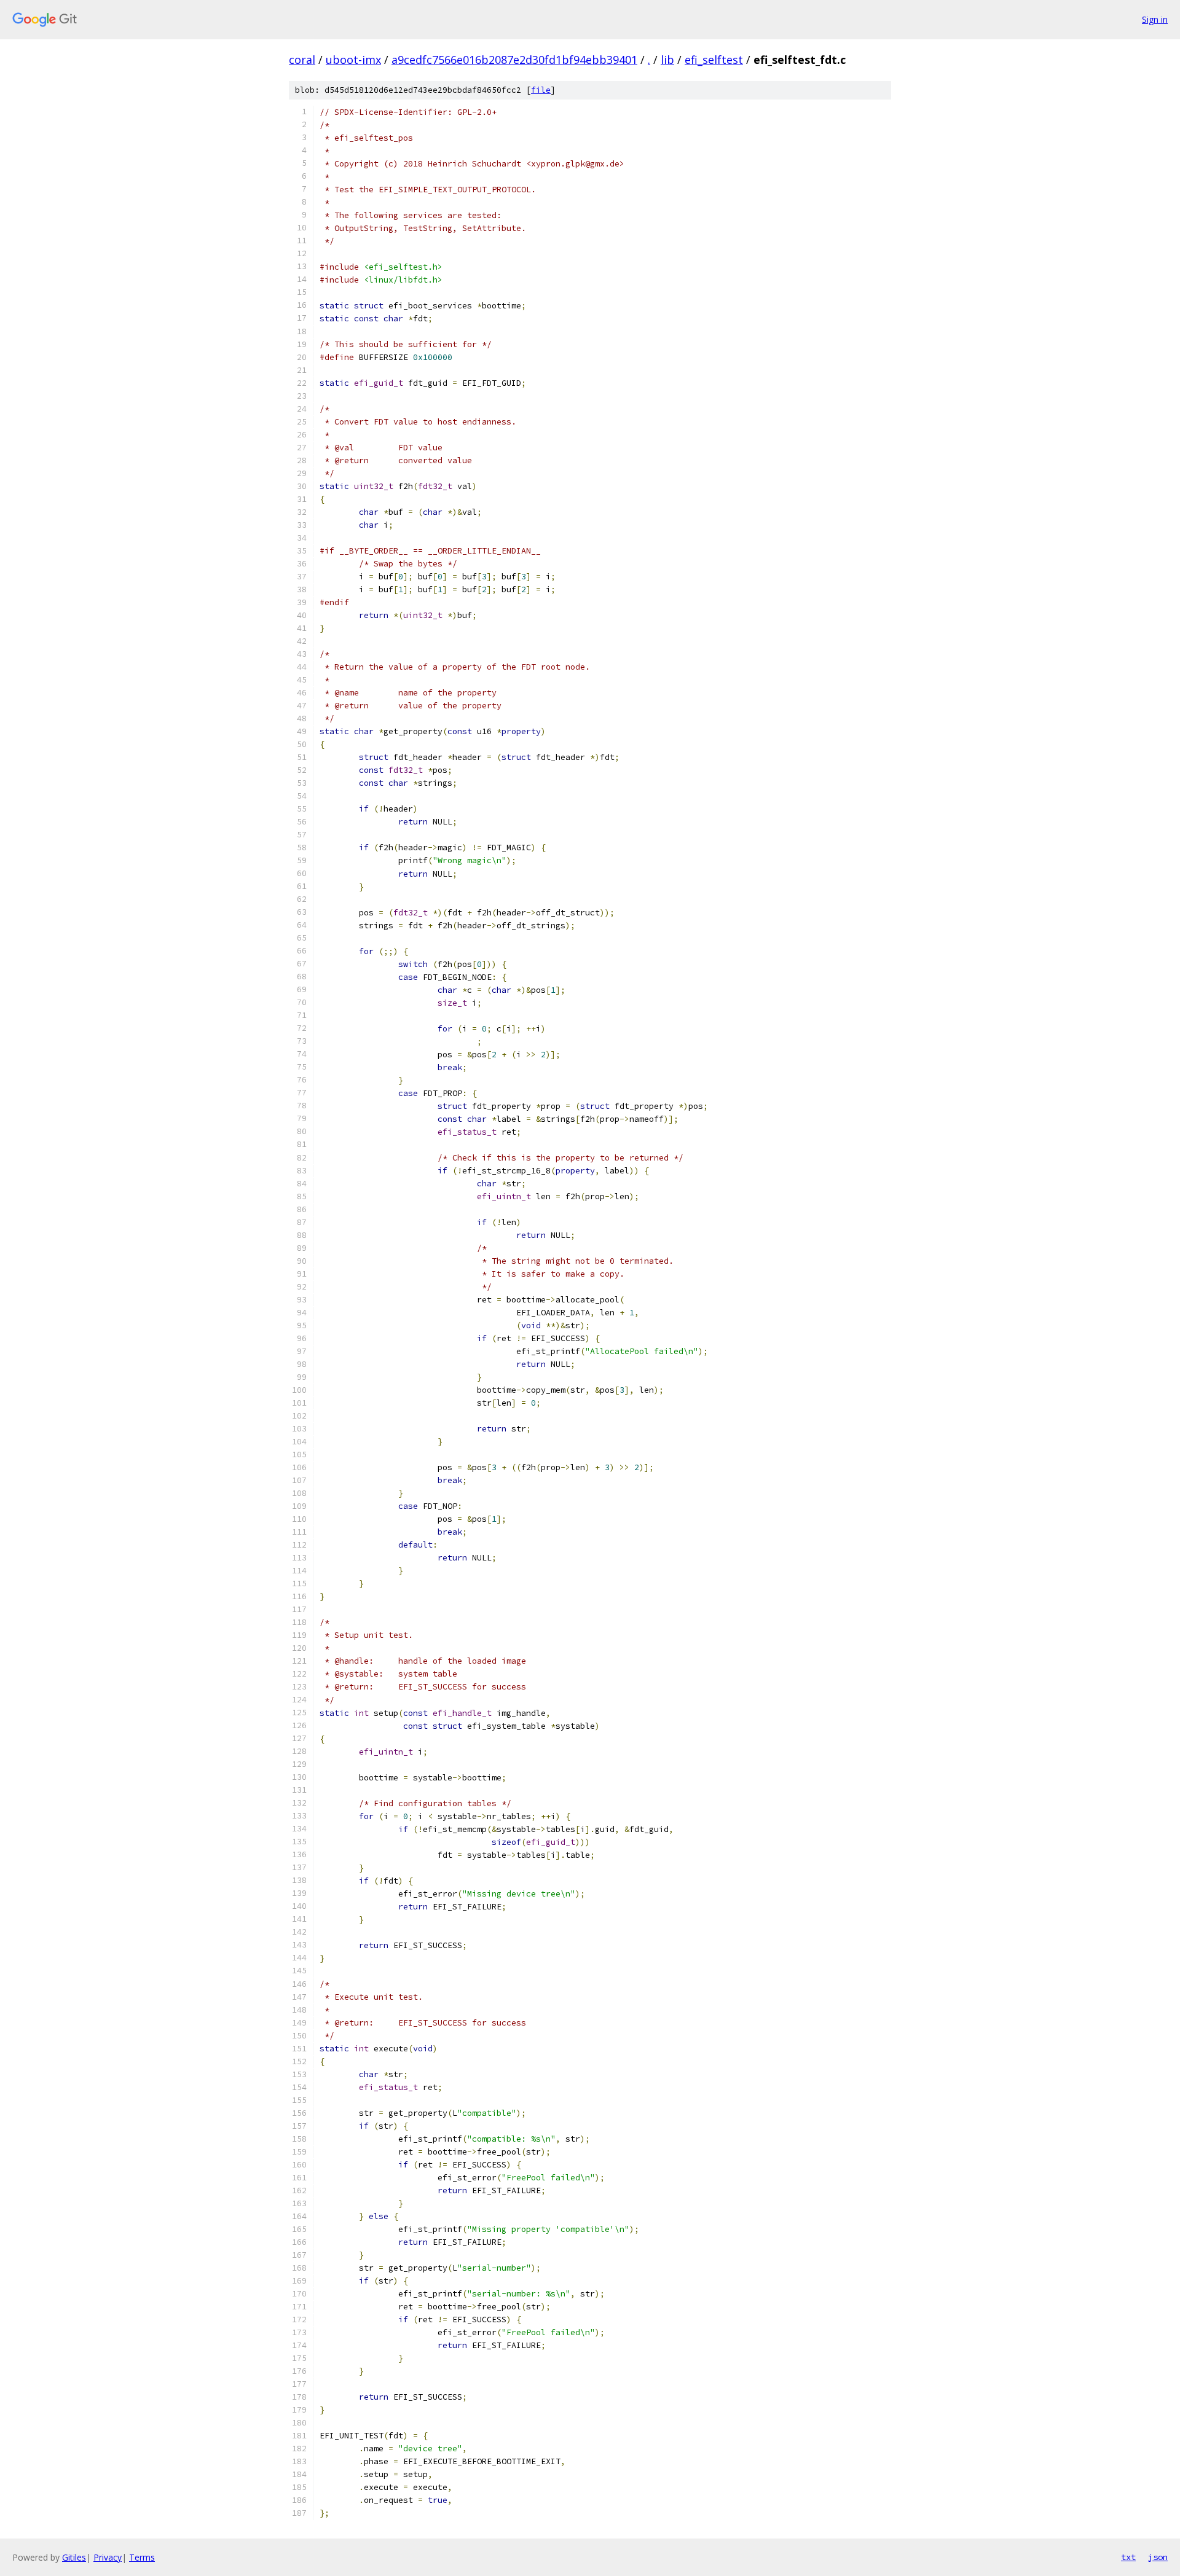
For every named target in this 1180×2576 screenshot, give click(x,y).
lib (667, 60)
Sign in (1155, 19)
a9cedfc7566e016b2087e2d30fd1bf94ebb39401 (514, 60)
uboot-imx (353, 60)
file (541, 90)
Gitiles (74, 2557)
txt (1128, 2557)
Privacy (108, 2557)
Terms (142, 2557)
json (1158, 2557)
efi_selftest (714, 60)
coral (302, 60)
